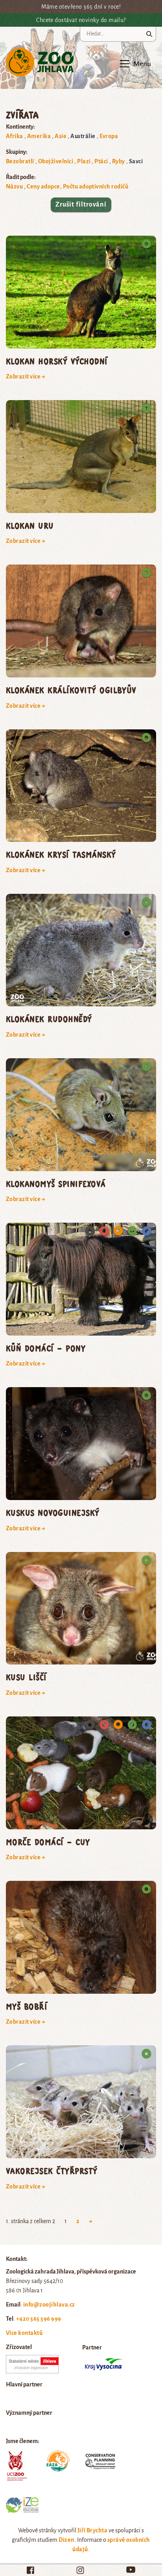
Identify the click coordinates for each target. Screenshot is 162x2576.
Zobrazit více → (26, 376)
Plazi (84, 161)
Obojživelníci (56, 161)
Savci (136, 161)
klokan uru (30, 525)
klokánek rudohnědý (49, 1019)
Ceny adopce (43, 186)
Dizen (66, 2540)
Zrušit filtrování (81, 205)
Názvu (14, 186)
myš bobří (27, 2006)
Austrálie (83, 136)
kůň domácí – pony (46, 1348)
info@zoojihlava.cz (49, 2305)
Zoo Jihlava (40, 62)
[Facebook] (30, 2570)
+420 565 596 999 (39, 2319)
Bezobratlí (20, 161)
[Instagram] (80, 2570)
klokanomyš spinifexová (56, 1184)
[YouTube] (131, 2570)
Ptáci (101, 161)
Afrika (15, 136)
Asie (61, 136)
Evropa (109, 136)
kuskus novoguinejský (53, 1512)
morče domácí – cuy (48, 1842)
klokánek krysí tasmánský (61, 854)
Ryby (119, 161)
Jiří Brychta (93, 2530)
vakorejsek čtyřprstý (52, 2171)
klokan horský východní (57, 361)
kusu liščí (26, 1677)
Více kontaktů (24, 2333)
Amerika (39, 136)
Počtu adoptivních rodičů (96, 186)
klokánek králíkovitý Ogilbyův (71, 690)
